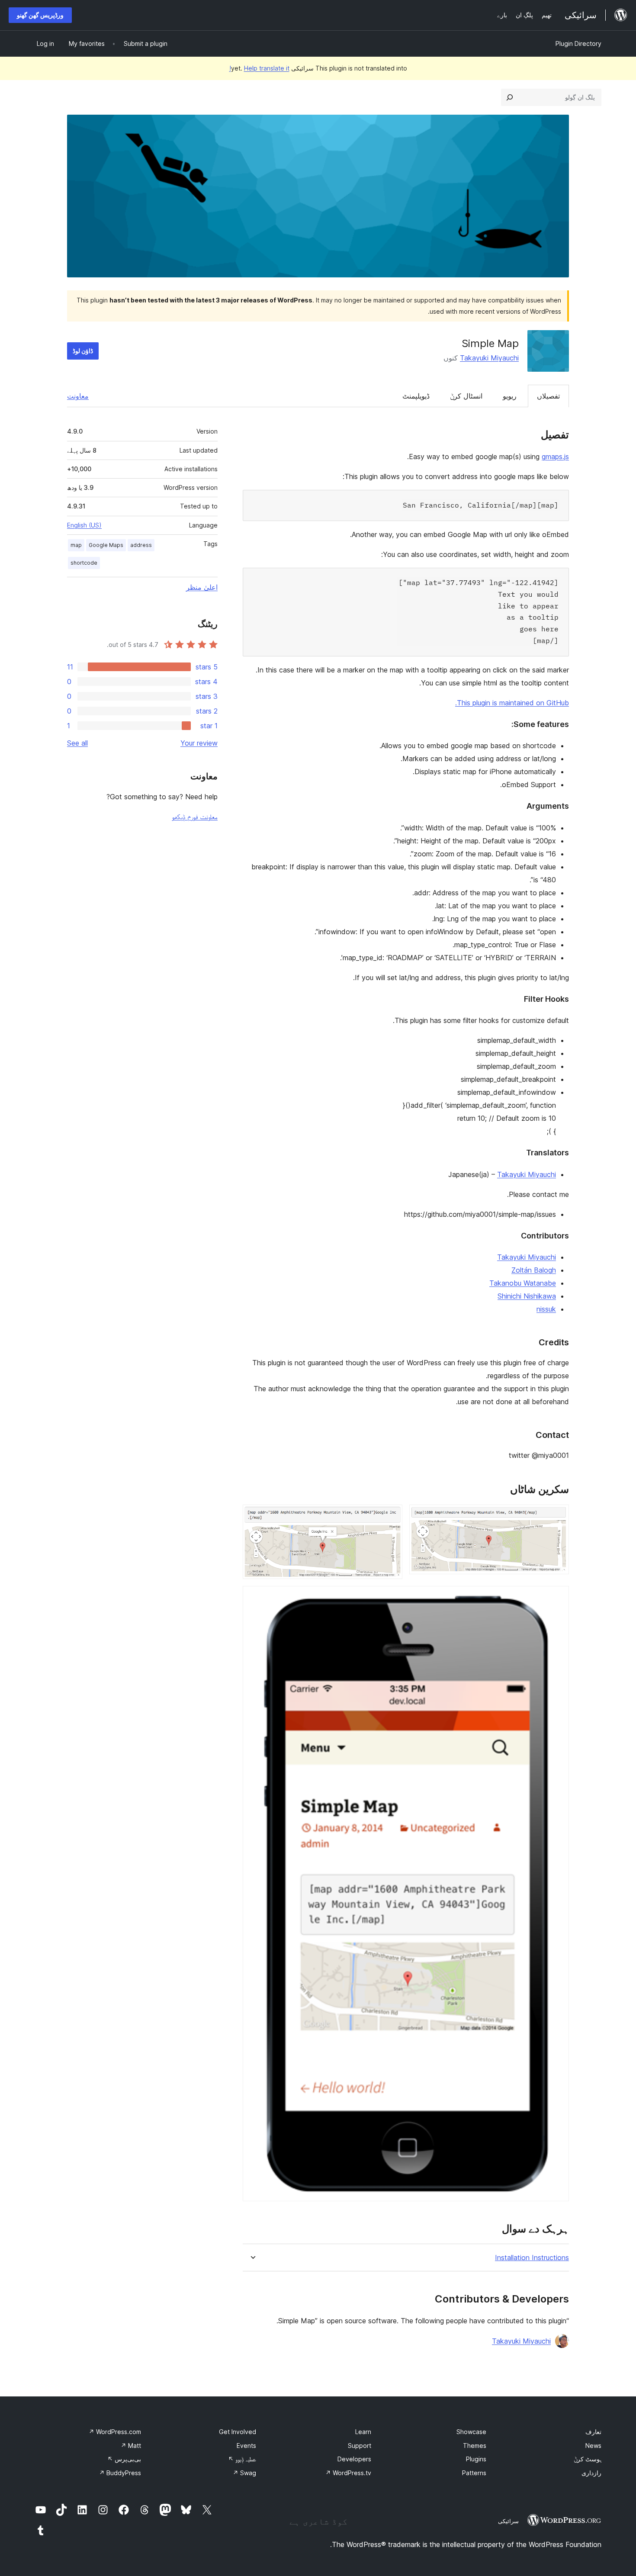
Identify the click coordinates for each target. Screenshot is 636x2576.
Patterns (474, 2473)
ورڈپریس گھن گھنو (40, 15)
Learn (363, 2432)
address (141, 545)
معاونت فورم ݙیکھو (195, 817)
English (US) (84, 525)
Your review (199, 743)
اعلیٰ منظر (202, 587)
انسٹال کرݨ (466, 396)
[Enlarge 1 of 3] (557, 1516)
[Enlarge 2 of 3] (391, 1516)
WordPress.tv (348, 2473)
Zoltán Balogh (534, 1270)
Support (360, 2446)
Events (246, 2446)
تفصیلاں (548, 396)
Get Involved (238, 2432)
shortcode (84, 563)
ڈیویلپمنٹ (416, 396)
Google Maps (106, 545)
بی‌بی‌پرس (124, 2459)
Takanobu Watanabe (523, 1283)
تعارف (593, 2432)
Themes (475, 2446)
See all (77, 743)
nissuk (546, 1309)
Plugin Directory (578, 43)
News (593, 2446)
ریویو (510, 396)
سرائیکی (508, 2521)
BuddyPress (120, 2473)
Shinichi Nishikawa (527, 1296)
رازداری (591, 2473)
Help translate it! (259, 68)
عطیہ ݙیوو (242, 2459)
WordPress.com (115, 2432)
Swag (244, 2473)
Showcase (471, 2432)
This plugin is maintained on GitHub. (512, 703)
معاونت (78, 396)
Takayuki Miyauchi (489, 358)
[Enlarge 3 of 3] (557, 1598)
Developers (354, 2459)
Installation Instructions (532, 2258)
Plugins (476, 2459)
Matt (131, 2446)
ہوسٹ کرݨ (588, 2459)
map (76, 545)
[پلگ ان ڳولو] (510, 97)
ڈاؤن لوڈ (83, 351)
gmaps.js (555, 457)
